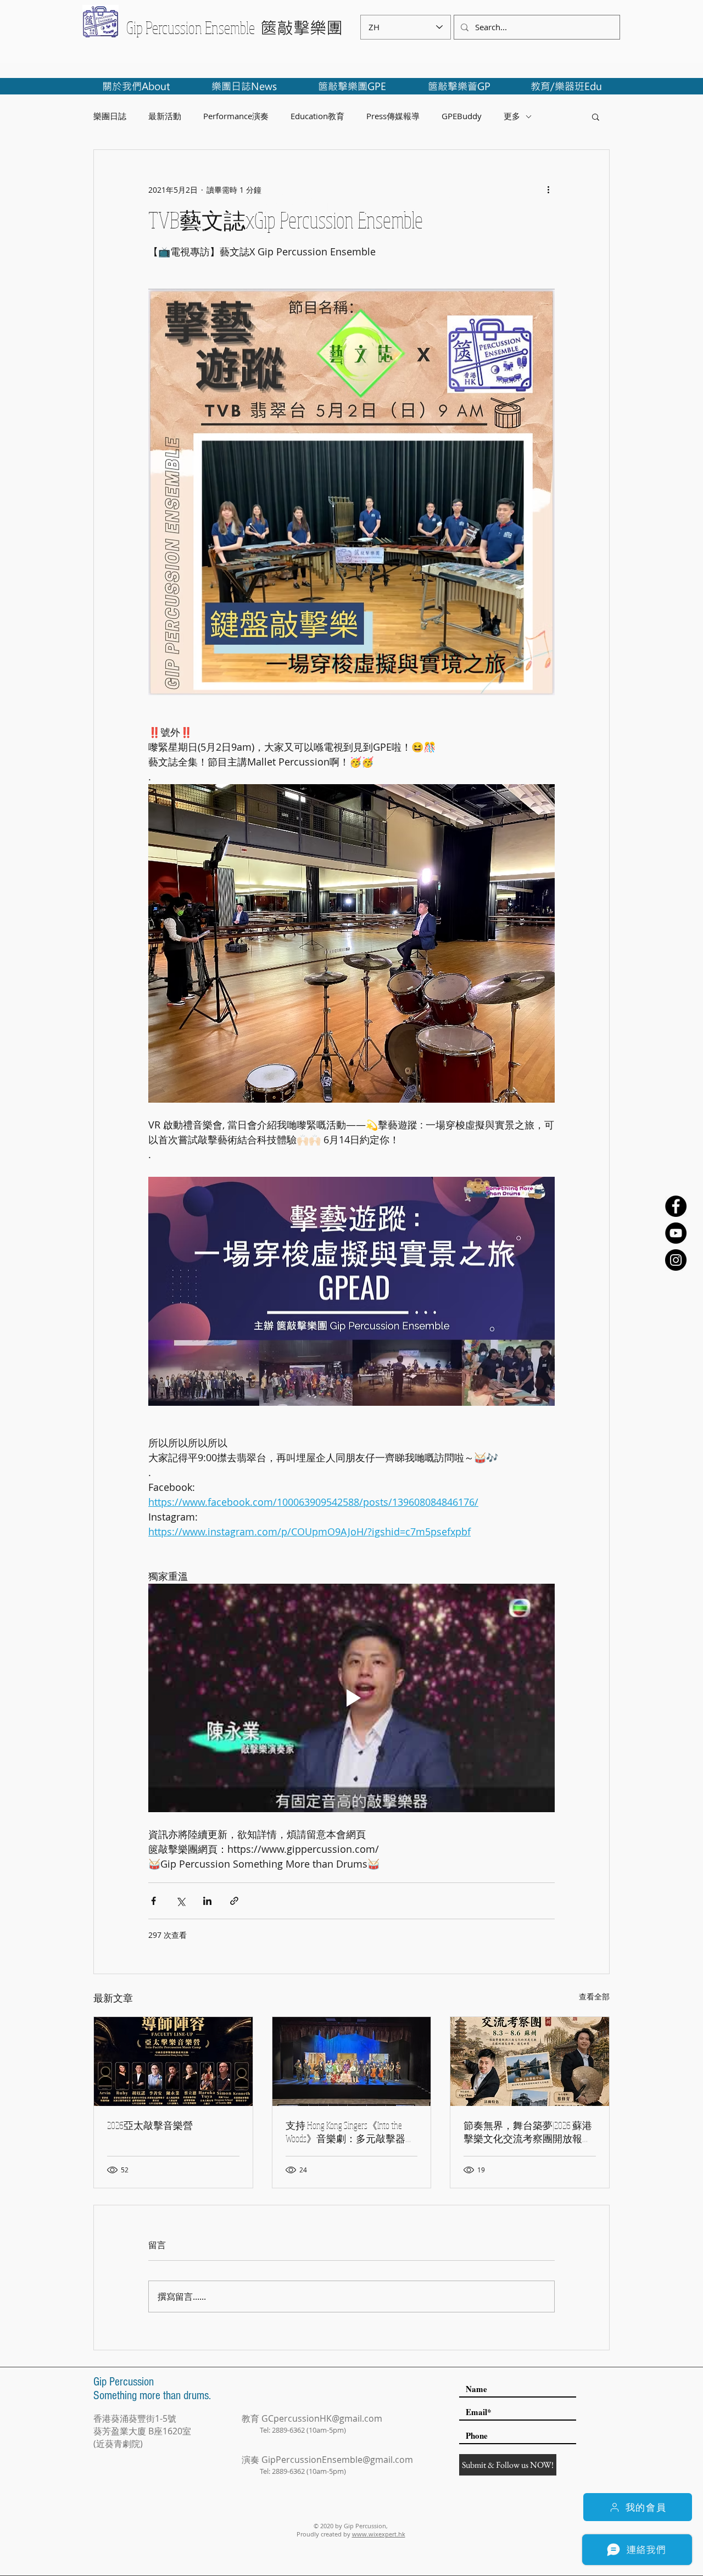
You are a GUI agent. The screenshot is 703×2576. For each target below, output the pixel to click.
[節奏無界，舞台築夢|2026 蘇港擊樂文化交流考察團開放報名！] (530, 2061)
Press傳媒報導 (393, 116)
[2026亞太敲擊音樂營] (173, 2061)
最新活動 (165, 116)
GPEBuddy (462, 116)
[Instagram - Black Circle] (676, 1260)
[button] (596, 116)
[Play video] (351, 1698)
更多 (512, 116)
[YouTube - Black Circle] (676, 1233)
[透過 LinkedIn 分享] (207, 1901)
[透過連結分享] (234, 1901)
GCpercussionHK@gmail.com (322, 2418)
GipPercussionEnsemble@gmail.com (337, 2460)
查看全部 (594, 1996)
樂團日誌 (110, 116)
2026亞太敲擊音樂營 (150, 2125)
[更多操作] (548, 189)
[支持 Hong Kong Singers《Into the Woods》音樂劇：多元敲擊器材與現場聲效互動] (352, 2061)
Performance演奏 (236, 116)
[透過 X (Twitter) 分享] (180, 1901)
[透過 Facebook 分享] (154, 1901)
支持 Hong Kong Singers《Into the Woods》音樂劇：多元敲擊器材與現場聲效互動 (350, 2132)
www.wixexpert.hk (379, 2534)
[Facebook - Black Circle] (676, 1206)
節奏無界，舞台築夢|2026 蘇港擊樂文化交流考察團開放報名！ (528, 2132)
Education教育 (317, 116)
